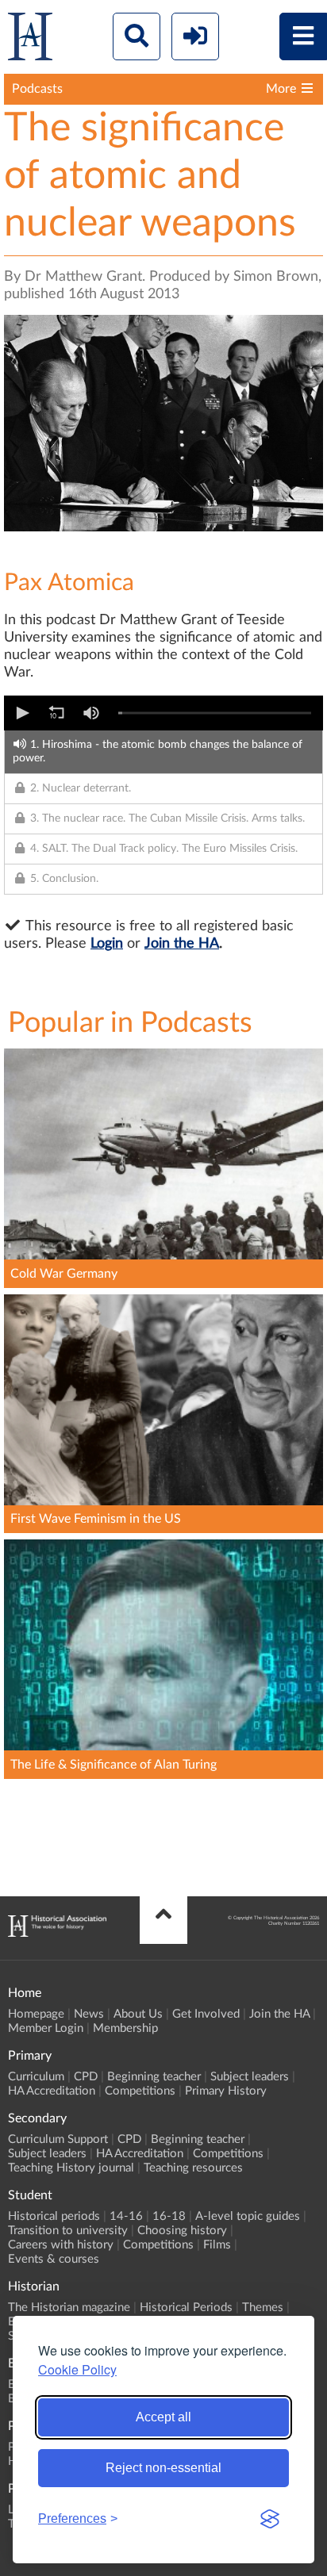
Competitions (140, 2091)
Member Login (46, 2028)
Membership (125, 2028)
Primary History (226, 2091)
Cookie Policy (77, 2369)
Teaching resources (193, 2168)
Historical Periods (186, 2308)
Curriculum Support (58, 2139)
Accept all (163, 2417)
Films (217, 2245)
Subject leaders (250, 2077)
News (89, 2014)
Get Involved (206, 2014)
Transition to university (68, 2231)
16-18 (169, 2216)
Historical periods (54, 2216)
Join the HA (182, 944)
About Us (138, 2014)
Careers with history (61, 2245)
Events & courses (54, 2259)
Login (107, 944)
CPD (86, 2077)
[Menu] (303, 36)
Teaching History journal (71, 2168)
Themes (263, 2308)
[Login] (195, 36)
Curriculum (36, 2077)
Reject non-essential (163, 2468)
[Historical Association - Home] (57, 1933)
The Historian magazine (69, 2308)
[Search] (137, 36)
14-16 (126, 2216)
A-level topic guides (248, 2216)
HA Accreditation (52, 2091)
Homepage (36, 2014)
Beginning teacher (154, 2077)
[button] (21, 713)
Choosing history (182, 2231)
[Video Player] (163, 713)
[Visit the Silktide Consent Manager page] (270, 2519)
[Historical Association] (30, 40)
